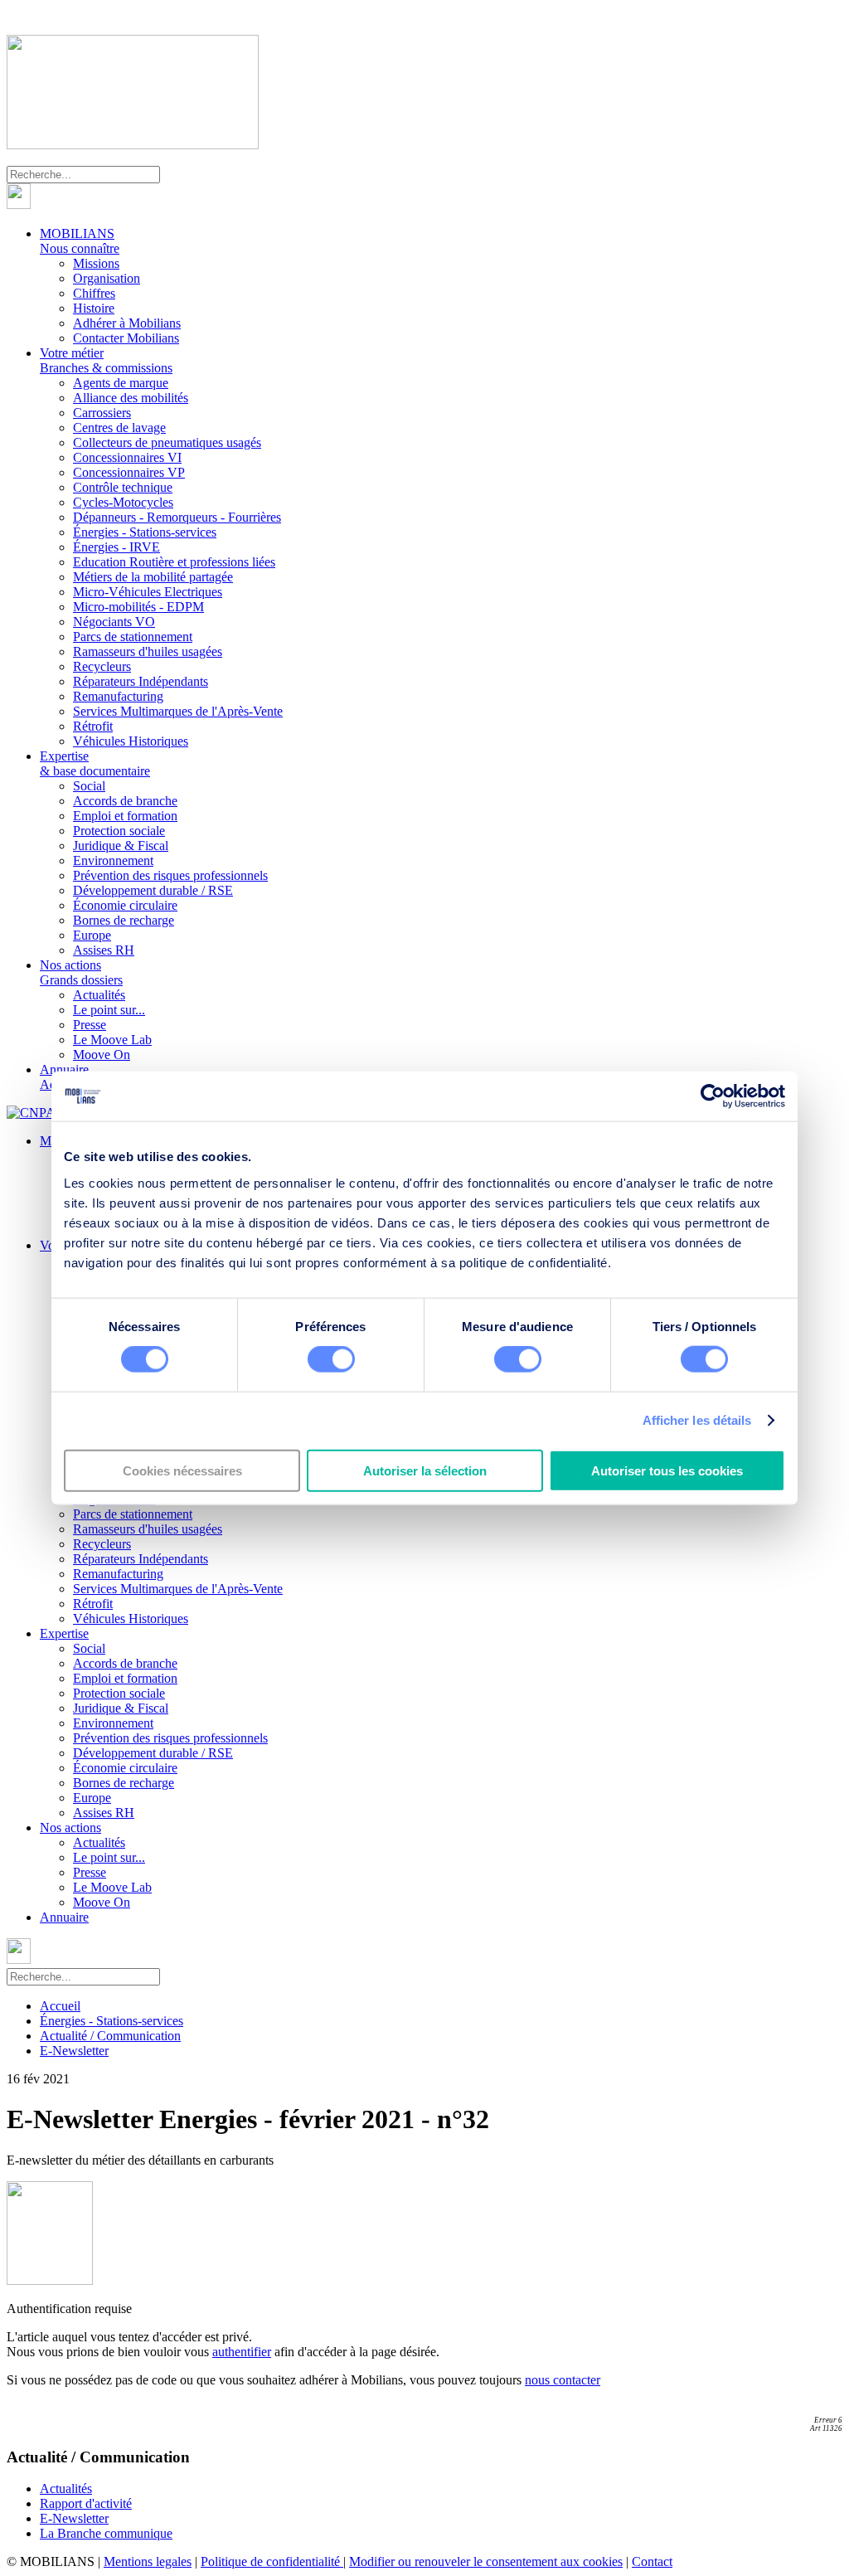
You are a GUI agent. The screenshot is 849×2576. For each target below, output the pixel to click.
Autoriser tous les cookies (667, 1470)
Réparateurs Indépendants (141, 681)
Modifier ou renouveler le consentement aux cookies (486, 2561)
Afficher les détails (697, 1420)
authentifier (242, 2352)
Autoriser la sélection (425, 1470)
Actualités (99, 995)
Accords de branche (125, 801)
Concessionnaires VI (127, 457)
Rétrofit (93, 726)
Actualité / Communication (110, 2036)
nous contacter (563, 2380)
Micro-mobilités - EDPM (138, 607)
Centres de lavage (119, 428)
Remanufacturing (118, 696)
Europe (92, 935)
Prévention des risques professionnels (170, 875)
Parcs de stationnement (133, 637)
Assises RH (104, 950)
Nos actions (81, 972)
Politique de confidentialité (272, 2561)
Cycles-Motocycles (123, 502)
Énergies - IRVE (116, 547)
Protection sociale (119, 831)
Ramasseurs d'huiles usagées (148, 651)
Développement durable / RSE (153, 890)
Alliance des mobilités (131, 398)
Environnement (113, 860)
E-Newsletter (74, 2051)
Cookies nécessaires (182, 1470)
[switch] (331, 1359)
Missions (96, 263)
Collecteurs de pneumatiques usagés (167, 442)
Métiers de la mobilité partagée (153, 577)
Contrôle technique (123, 487)
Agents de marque (121, 383)
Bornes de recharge (124, 920)
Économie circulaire (125, 905)
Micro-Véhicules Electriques (148, 592)
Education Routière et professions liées (174, 562)
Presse (90, 1025)
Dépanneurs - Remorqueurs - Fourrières (177, 517)
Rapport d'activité (86, 2503)
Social (89, 786)
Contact (652, 2561)
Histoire (94, 308)
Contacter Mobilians (126, 338)
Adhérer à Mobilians (127, 323)
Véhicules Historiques (131, 741)
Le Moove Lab (112, 1040)
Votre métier (106, 360)
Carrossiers (102, 413)
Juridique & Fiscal (121, 846)
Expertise (95, 763)
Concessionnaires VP (129, 472)
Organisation (107, 278)
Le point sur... (109, 1010)
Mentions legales (148, 2561)
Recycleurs (102, 666)
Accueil (60, 2006)
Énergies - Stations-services (145, 532)
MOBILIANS (80, 241)
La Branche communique (106, 2533)
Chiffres (94, 293)
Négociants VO (114, 622)
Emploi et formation (125, 816)
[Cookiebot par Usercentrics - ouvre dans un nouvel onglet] (713, 1096)
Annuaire (64, 1917)
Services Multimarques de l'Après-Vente (178, 711)
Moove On (102, 1055)
